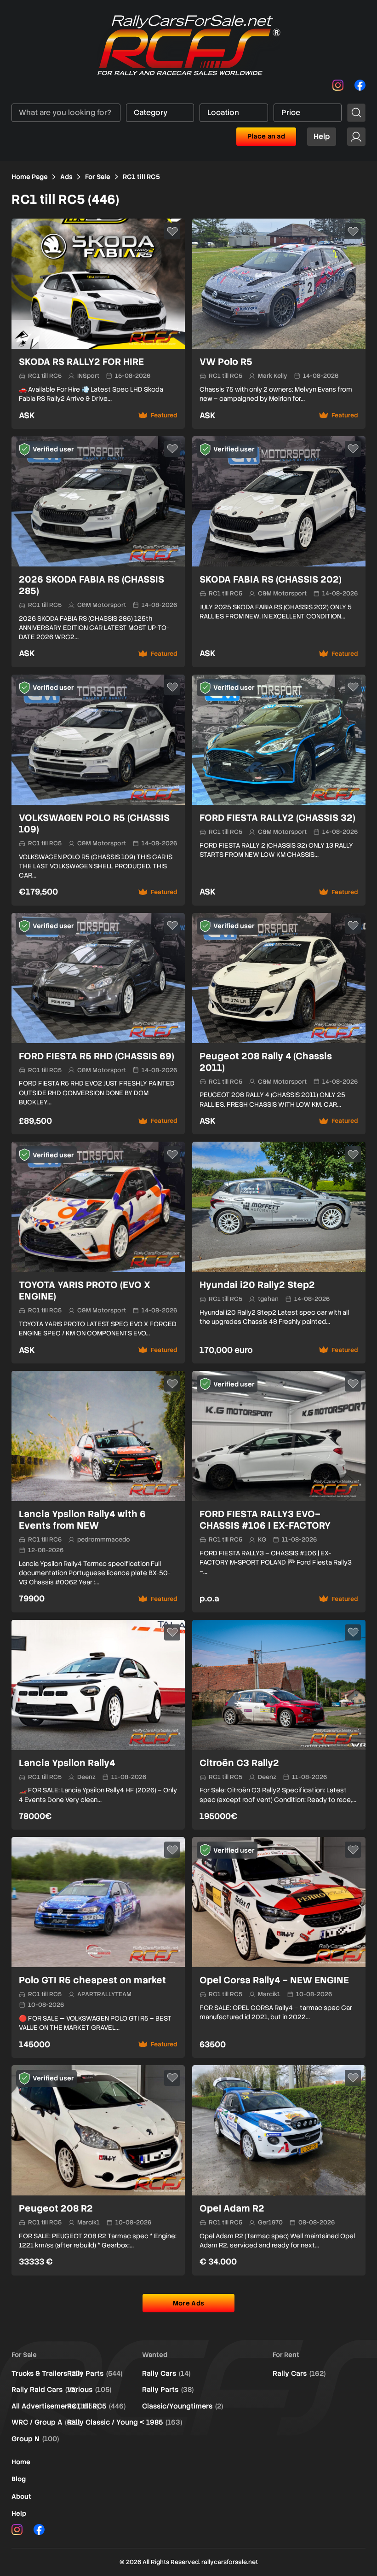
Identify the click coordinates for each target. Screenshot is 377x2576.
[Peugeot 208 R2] (98, 2170)
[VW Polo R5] (279, 324)
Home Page (30, 177)
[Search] (356, 113)
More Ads (188, 2303)
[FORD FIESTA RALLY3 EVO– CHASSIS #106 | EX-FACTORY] (279, 1492)
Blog (19, 2479)
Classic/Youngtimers (183, 2406)
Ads (66, 177)
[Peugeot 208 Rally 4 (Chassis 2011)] (279, 1024)
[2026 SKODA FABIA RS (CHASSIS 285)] (98, 552)
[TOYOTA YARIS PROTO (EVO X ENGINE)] (98, 1253)
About (21, 2496)
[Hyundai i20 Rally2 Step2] (279, 1253)
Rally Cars (166, 2374)
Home (21, 2462)
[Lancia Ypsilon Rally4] (98, 1725)
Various (89, 2390)
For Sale (98, 177)
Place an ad (266, 136)
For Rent (286, 2355)
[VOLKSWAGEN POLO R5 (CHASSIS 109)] (98, 790)
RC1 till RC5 (96, 2406)
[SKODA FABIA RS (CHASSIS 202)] (279, 552)
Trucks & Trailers (47, 2374)
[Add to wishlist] (172, 231)
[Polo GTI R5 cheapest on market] (98, 1947)
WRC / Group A (46, 2422)
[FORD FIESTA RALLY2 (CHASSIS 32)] (279, 790)
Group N (35, 2439)
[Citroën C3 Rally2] (279, 1725)
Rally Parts (95, 2374)
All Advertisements (55, 2406)
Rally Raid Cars (44, 2390)
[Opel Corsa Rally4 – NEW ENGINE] (279, 1947)
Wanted (155, 2355)
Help (322, 136)
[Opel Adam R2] (279, 2170)
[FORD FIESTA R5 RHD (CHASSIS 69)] (98, 1024)
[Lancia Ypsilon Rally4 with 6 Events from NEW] (98, 1492)
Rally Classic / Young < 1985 (125, 2422)
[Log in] (356, 137)
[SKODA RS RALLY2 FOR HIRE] (98, 324)
